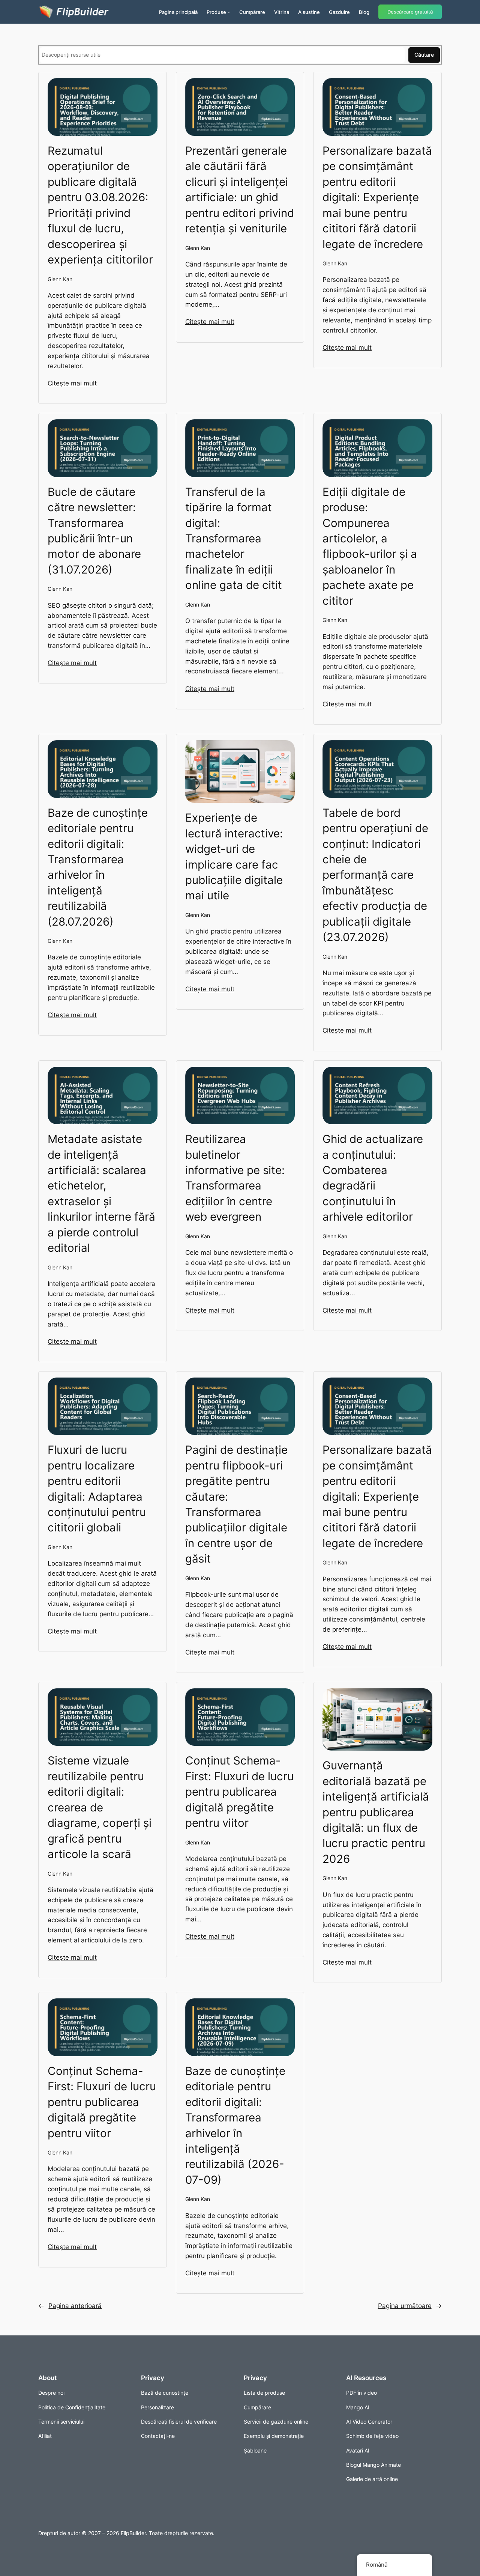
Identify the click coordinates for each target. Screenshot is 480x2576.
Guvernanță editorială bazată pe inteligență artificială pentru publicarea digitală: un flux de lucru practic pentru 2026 (376, 1812)
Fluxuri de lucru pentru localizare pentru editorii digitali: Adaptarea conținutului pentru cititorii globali (97, 1488)
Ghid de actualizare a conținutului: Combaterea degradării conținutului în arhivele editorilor (373, 1178)
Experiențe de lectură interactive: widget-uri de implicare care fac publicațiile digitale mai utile (234, 856)
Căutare (424, 55)
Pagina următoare (410, 2306)
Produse (216, 12)
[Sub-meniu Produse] (229, 12)
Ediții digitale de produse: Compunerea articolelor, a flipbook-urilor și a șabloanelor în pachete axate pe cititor (370, 546)
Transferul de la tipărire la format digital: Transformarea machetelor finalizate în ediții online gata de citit (234, 538)
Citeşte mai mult (72, 383)
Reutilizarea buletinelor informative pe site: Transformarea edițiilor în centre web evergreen (235, 1178)
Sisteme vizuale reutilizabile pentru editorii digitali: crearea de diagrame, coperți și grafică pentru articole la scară (100, 1807)
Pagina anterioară (70, 2306)
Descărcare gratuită (410, 12)
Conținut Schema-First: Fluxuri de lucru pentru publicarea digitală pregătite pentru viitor (239, 1792)
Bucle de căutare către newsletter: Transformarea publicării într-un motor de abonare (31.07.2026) (94, 531)
